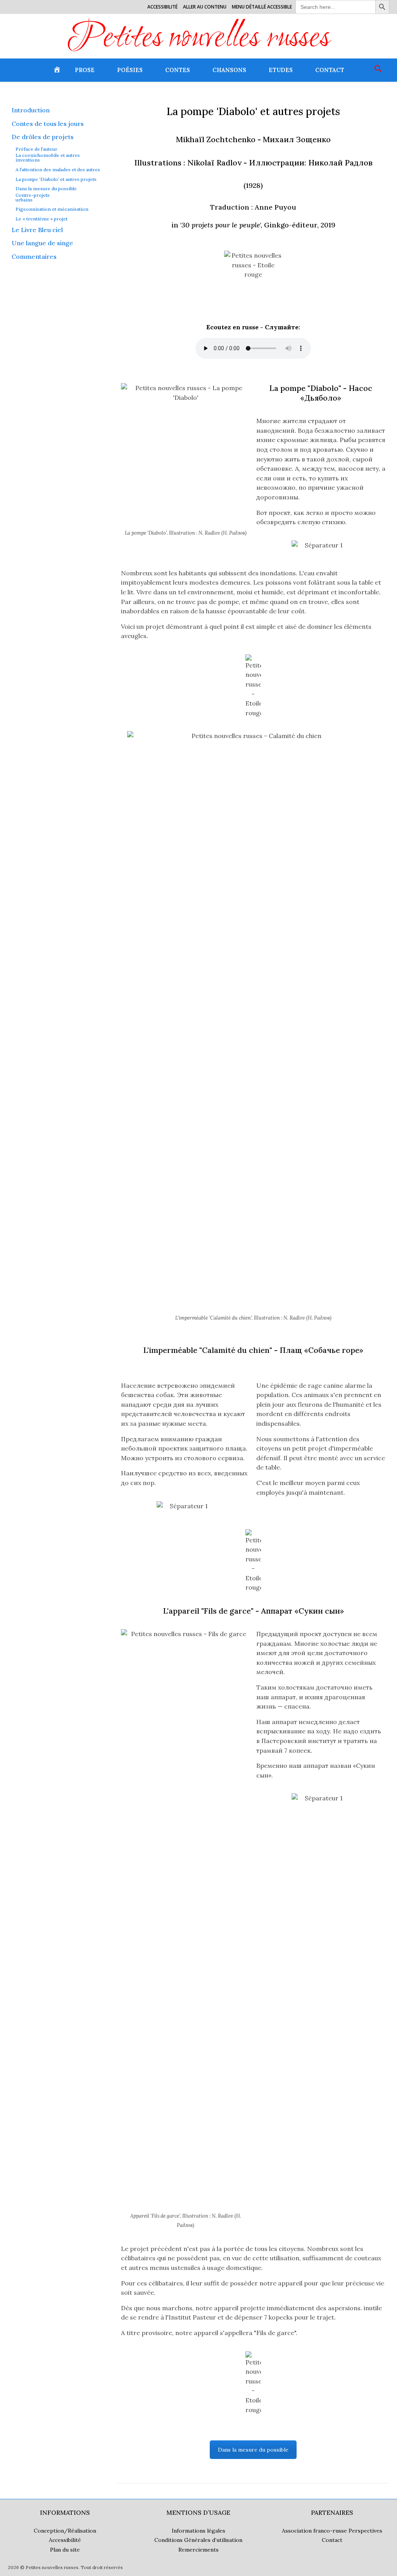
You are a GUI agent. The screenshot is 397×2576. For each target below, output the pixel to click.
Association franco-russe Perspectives (332, 2531)
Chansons (229, 70)
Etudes (281, 70)
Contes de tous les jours (48, 124)
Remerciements (198, 2550)
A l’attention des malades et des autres (58, 170)
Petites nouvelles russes (199, 39)
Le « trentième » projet (41, 219)
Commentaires (34, 256)
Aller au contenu (205, 7)
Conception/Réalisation (65, 2531)
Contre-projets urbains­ (33, 198)
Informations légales (198, 2531)
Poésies (130, 70)
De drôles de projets (43, 137)
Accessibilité (162, 7)
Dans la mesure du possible (46, 189)
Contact (330, 70)
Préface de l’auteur (36, 149)
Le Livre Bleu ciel (37, 230)
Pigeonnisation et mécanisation (52, 209)
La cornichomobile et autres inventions (48, 158)
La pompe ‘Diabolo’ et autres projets (56, 179)
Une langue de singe (42, 243)
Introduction (31, 110)
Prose (85, 70)
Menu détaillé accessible (262, 7)
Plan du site (65, 2550)
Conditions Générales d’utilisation (198, 2540)
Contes (178, 70)
